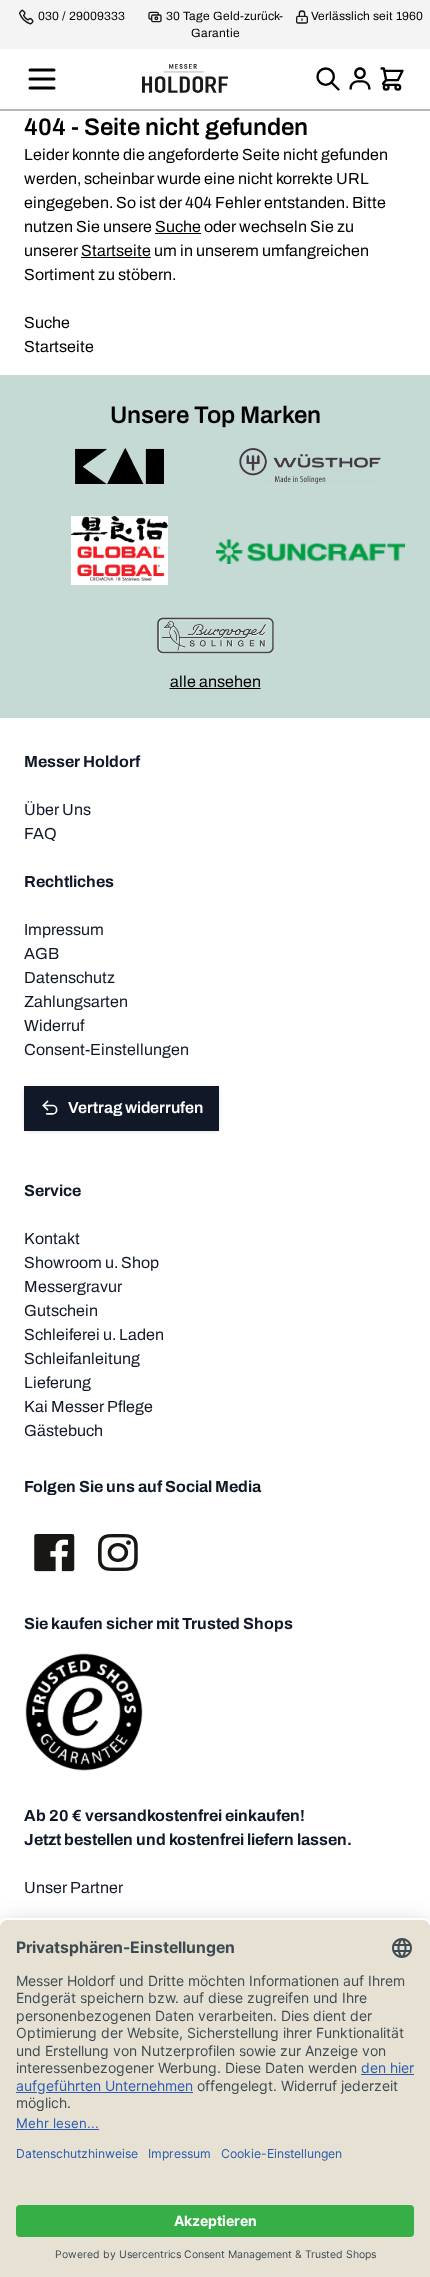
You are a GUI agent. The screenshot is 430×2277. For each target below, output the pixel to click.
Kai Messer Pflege (88, 1406)
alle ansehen (215, 681)
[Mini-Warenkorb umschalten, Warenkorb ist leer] (392, 79)
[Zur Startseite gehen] (185, 78)
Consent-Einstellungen (106, 1049)
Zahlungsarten (76, 1001)
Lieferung (57, 1382)
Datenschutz (69, 977)
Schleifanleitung (82, 1358)
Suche (178, 226)
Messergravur (73, 1286)
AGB (41, 953)
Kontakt (52, 1238)
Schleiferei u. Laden (94, 1334)
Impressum (64, 929)
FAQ (40, 833)
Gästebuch (63, 1430)
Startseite (116, 250)
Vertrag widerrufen (135, 1107)
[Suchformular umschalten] (328, 79)
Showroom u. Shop (91, 1262)
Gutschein (61, 1310)
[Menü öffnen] (42, 79)
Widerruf (54, 1025)
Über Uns (57, 809)
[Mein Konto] (360, 79)
